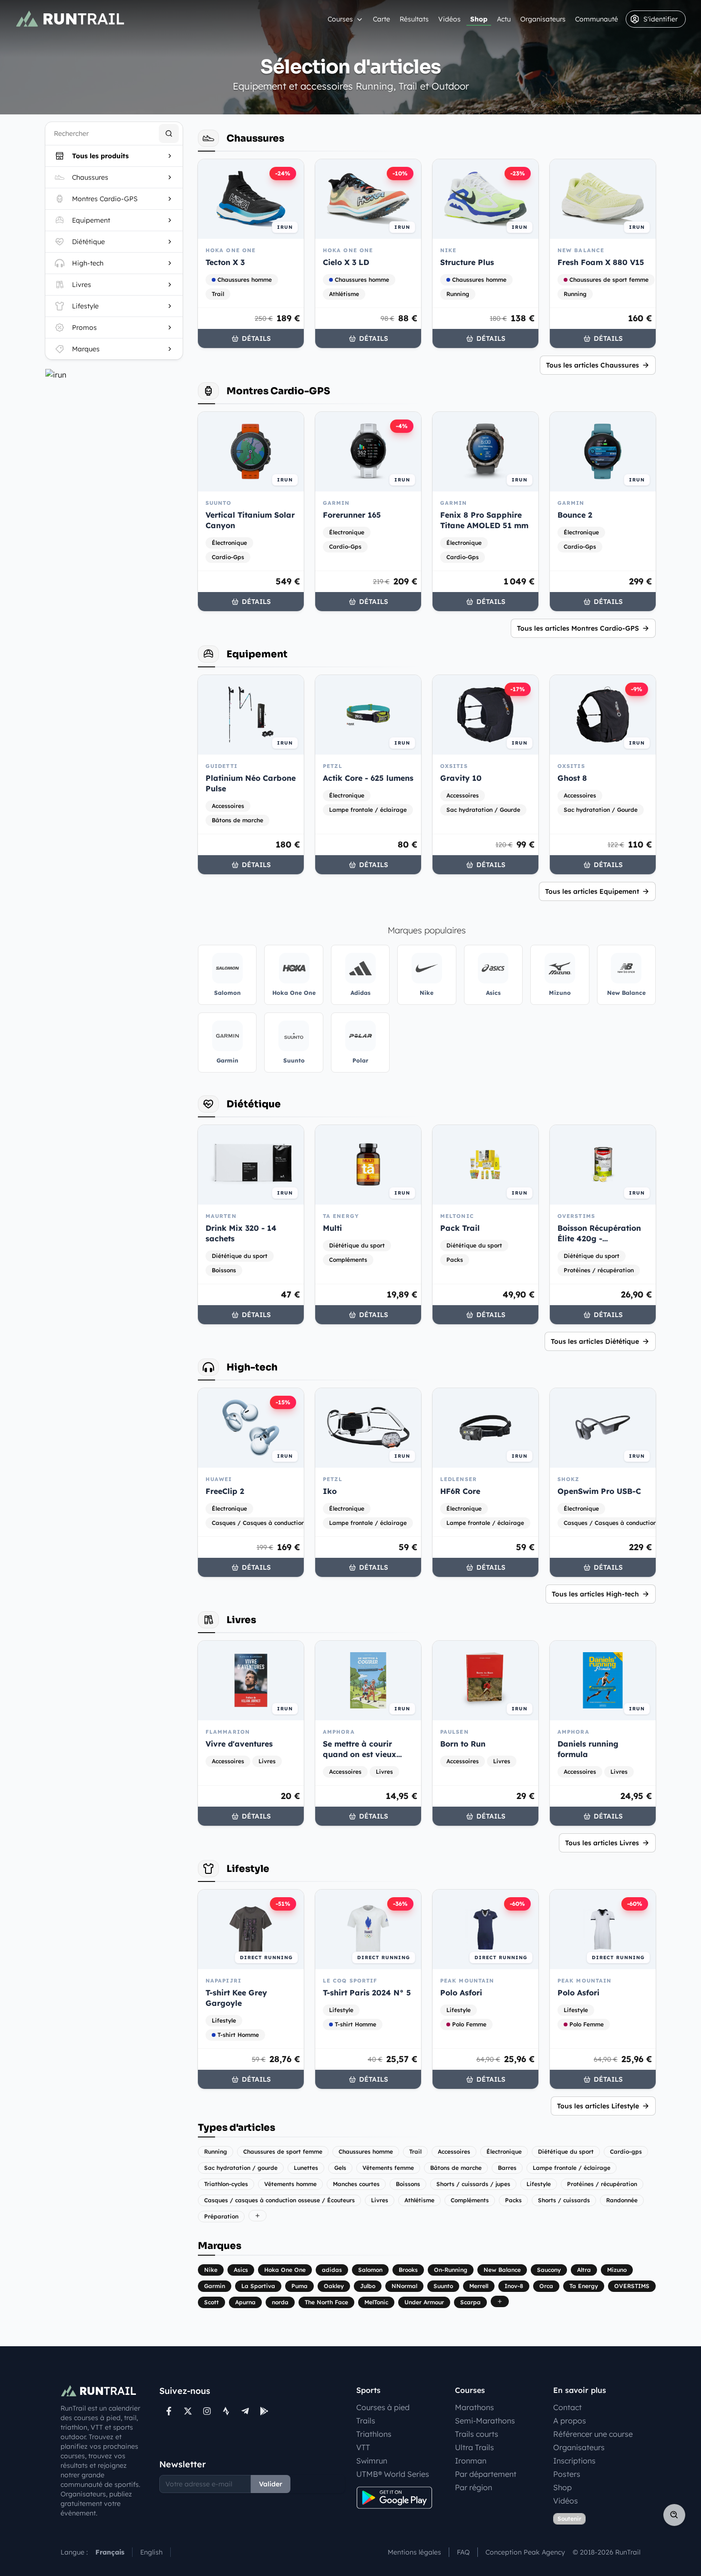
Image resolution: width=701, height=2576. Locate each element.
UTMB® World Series (393, 2474)
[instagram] (207, 2411)
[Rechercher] (169, 133)
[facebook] (169, 2411)
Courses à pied (383, 2407)
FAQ (463, 2552)
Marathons (474, 2407)
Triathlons (374, 2434)
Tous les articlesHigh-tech (595, 1594)
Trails (366, 2421)
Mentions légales (414, 2552)
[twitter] (188, 2411)
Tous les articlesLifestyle (598, 2106)
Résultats (414, 19)
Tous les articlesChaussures (593, 365)
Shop (479, 19)
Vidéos (449, 19)
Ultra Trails (474, 2447)
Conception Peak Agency (525, 2552)
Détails (256, 338)
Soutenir (569, 2519)
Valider (271, 2484)
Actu (504, 19)
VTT (363, 2447)
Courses (340, 19)
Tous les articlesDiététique (595, 1341)
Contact (567, 2407)
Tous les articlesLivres (602, 1843)
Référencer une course (593, 2434)
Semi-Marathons (485, 2421)
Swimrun (372, 2461)
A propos (570, 2421)
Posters (567, 2474)
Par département (486, 2474)
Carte (381, 19)
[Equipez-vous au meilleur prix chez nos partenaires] (114, 375)
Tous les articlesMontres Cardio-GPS (578, 628)
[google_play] (264, 2411)
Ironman (471, 2461)
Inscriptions (574, 2461)
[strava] (226, 2411)
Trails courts (477, 2434)
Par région (474, 2487)
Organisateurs (543, 19)
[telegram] (245, 2411)
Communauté (597, 19)
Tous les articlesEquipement (592, 891)
